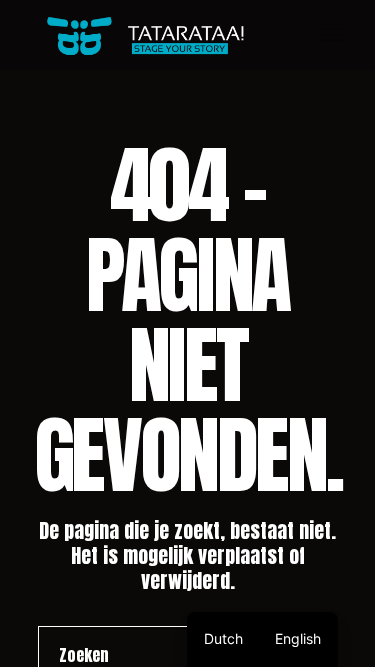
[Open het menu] (331, 35)
